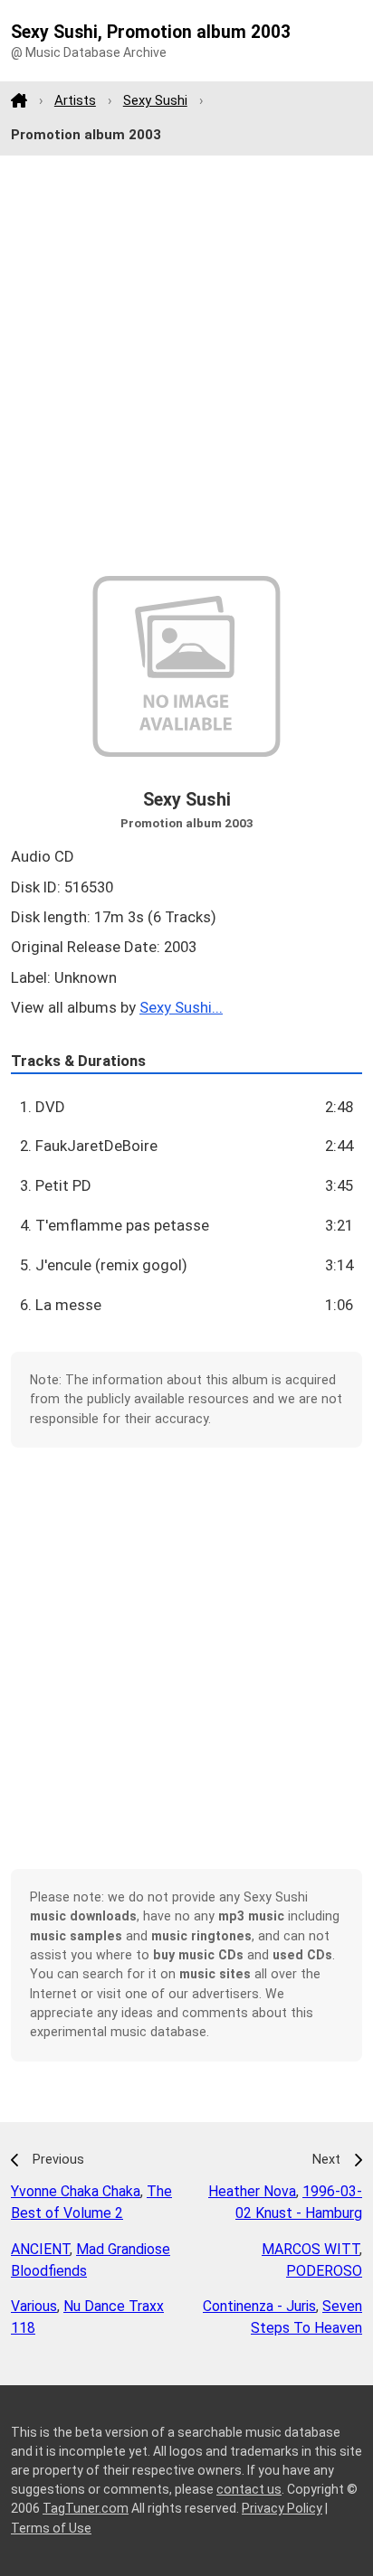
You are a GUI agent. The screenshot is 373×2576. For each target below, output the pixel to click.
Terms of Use (51, 2528)
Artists (75, 100)
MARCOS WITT (311, 2249)
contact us (249, 2489)
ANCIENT (40, 2249)
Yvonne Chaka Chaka (76, 2191)
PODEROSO (324, 2271)
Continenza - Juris (259, 2306)
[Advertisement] (186, 366)
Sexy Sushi (155, 100)
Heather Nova (252, 2191)
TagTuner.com (86, 2508)
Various (34, 2306)
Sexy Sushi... (181, 1007)
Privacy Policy (282, 2508)
